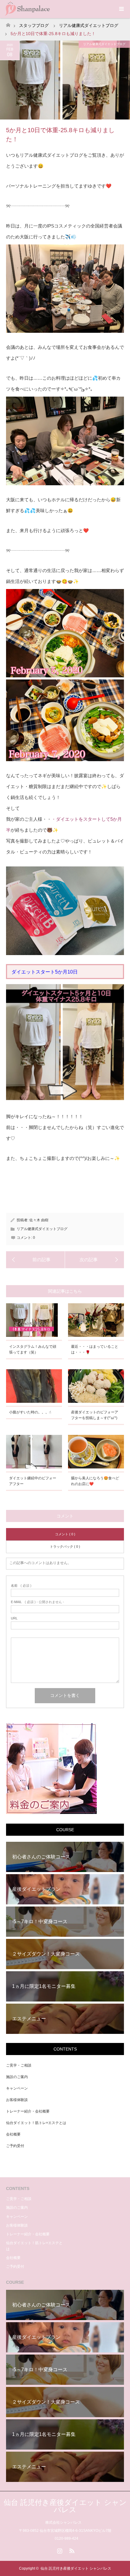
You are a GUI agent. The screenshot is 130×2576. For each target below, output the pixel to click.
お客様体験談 (17, 2100)
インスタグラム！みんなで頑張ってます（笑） (33, 1349)
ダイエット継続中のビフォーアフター (33, 1481)
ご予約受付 (15, 2146)
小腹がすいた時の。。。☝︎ (30, 1412)
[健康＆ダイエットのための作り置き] (94, 1260)
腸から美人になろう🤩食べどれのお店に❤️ (95, 1481)
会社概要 (13, 2134)
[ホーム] (8, 23)
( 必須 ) (21, 1586)
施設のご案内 (17, 2077)
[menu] (121, 9)
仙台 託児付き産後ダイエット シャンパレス (65, 2506)
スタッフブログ (34, 25)
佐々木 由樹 (39, 1220)
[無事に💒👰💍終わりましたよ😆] (36, 1260)
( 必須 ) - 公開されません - (37, 1602)
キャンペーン (17, 2088)
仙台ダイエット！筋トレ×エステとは (36, 2123)
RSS (71, 2550)
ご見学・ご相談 (19, 2065)
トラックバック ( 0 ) (65, 1547)
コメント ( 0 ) (65, 1534)
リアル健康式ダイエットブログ (89, 25)
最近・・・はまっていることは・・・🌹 (95, 1349)
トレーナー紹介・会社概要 (28, 2111)
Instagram (59, 2550)
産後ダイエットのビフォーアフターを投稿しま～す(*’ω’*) (95, 1415)
